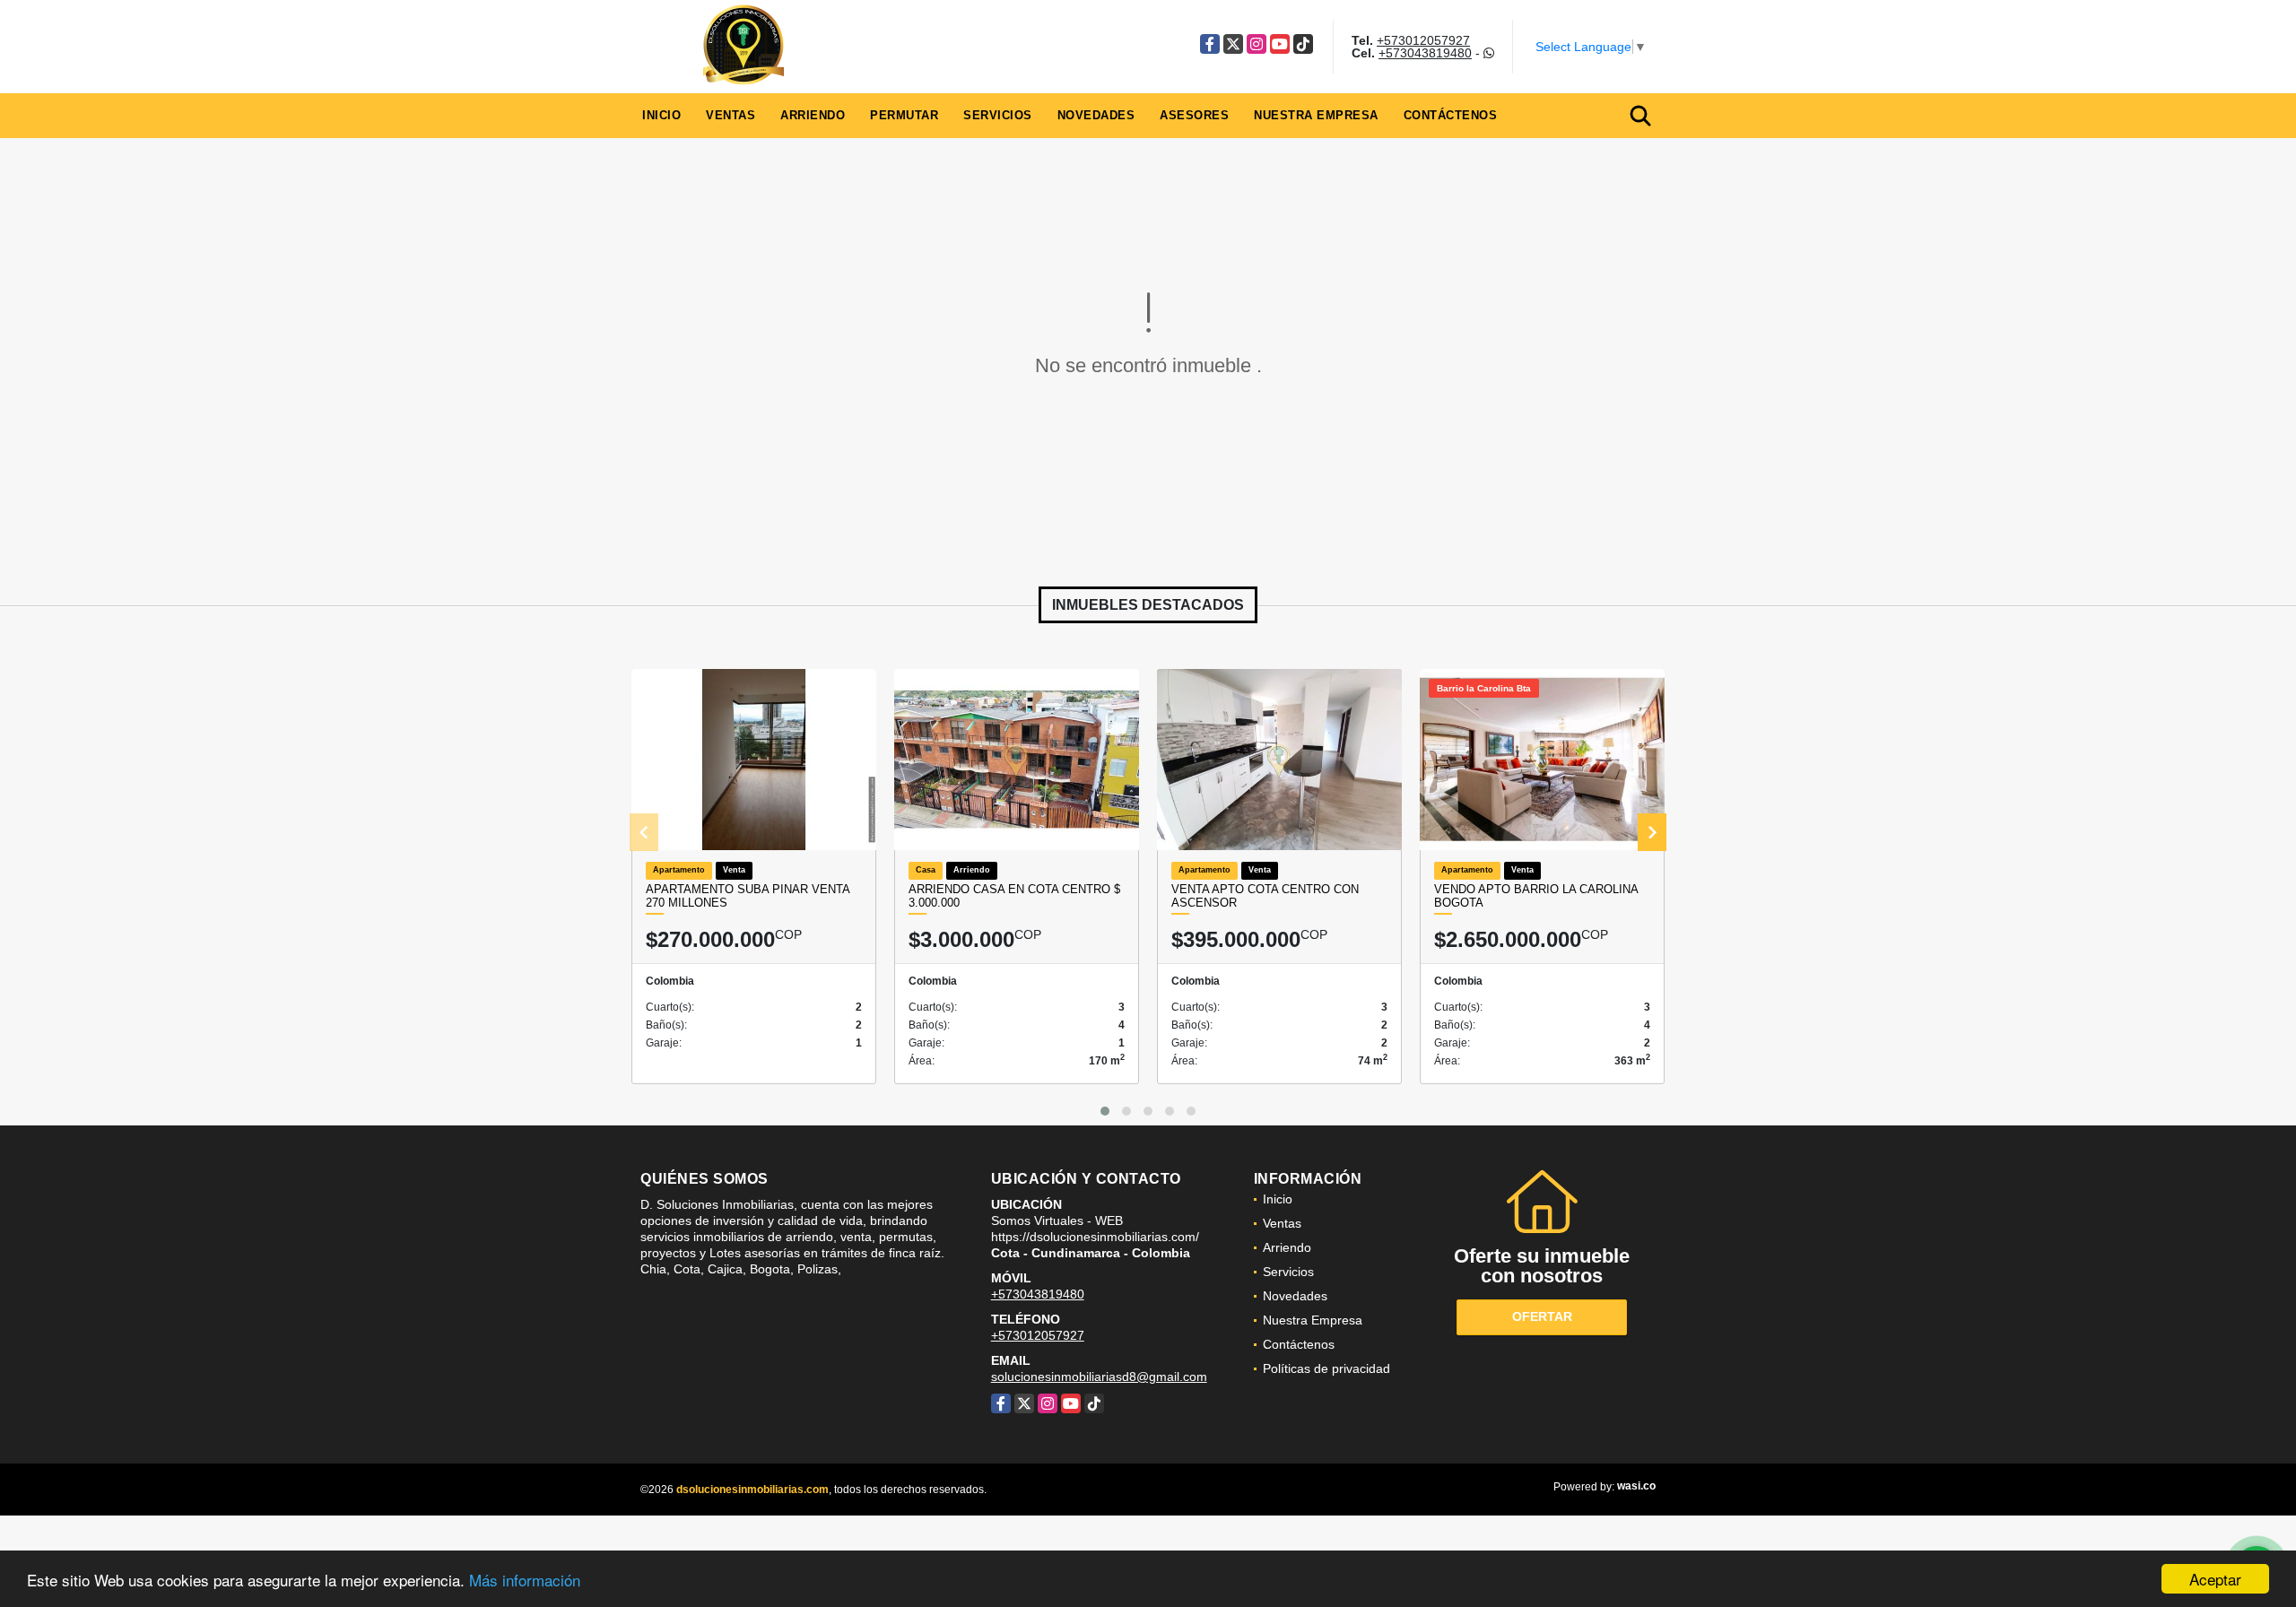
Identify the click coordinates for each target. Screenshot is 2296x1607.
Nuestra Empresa (1316, 115)
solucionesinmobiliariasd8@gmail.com (1099, 1377)
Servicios (998, 115)
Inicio (661, 115)
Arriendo (813, 115)
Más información (525, 1580)
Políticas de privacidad (1326, 1368)
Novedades (1096, 115)
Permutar (904, 115)
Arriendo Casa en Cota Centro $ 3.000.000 (1014, 896)
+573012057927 (1423, 40)
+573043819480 (1425, 53)
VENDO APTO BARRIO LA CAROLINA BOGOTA (1536, 896)
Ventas (731, 115)
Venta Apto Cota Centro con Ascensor (1265, 896)
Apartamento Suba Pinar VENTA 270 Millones (748, 896)
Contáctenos (1451, 115)
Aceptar (2215, 1579)
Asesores (1194, 115)
